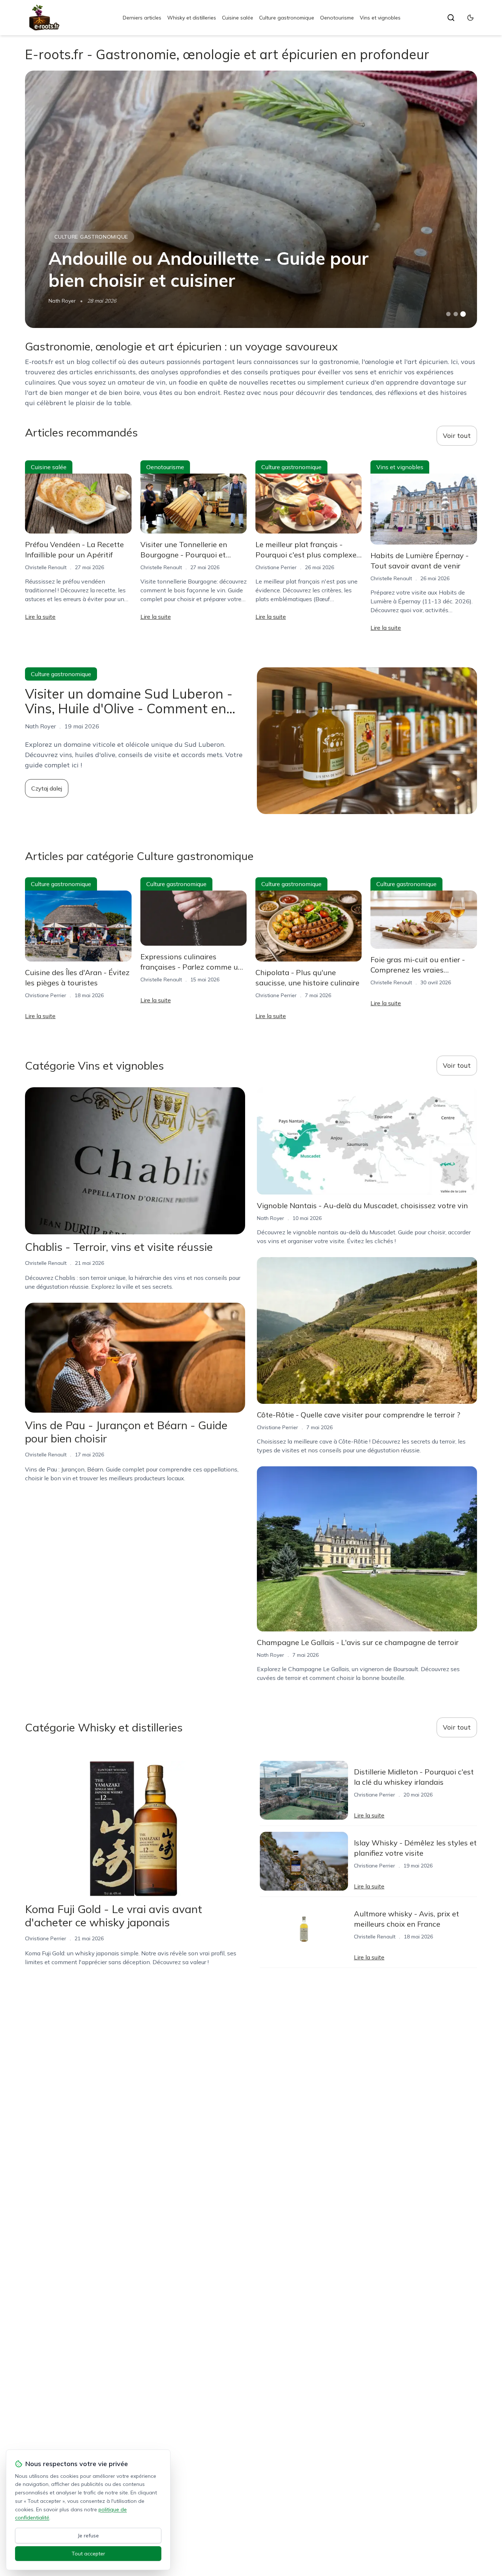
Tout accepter (88, 2554)
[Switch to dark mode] (470, 18)
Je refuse (88, 2536)
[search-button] (451, 18)
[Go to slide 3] (463, 314)
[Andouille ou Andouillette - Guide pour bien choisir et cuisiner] (251, 199)
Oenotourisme (337, 18)
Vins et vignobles (380, 18)
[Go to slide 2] (456, 314)
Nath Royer (62, 301)
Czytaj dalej (47, 788)
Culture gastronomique (287, 18)
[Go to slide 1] (448, 314)
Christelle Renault (46, 567)
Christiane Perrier (276, 567)
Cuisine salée (238, 18)
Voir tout (457, 436)
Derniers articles (142, 18)
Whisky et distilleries (192, 18)
